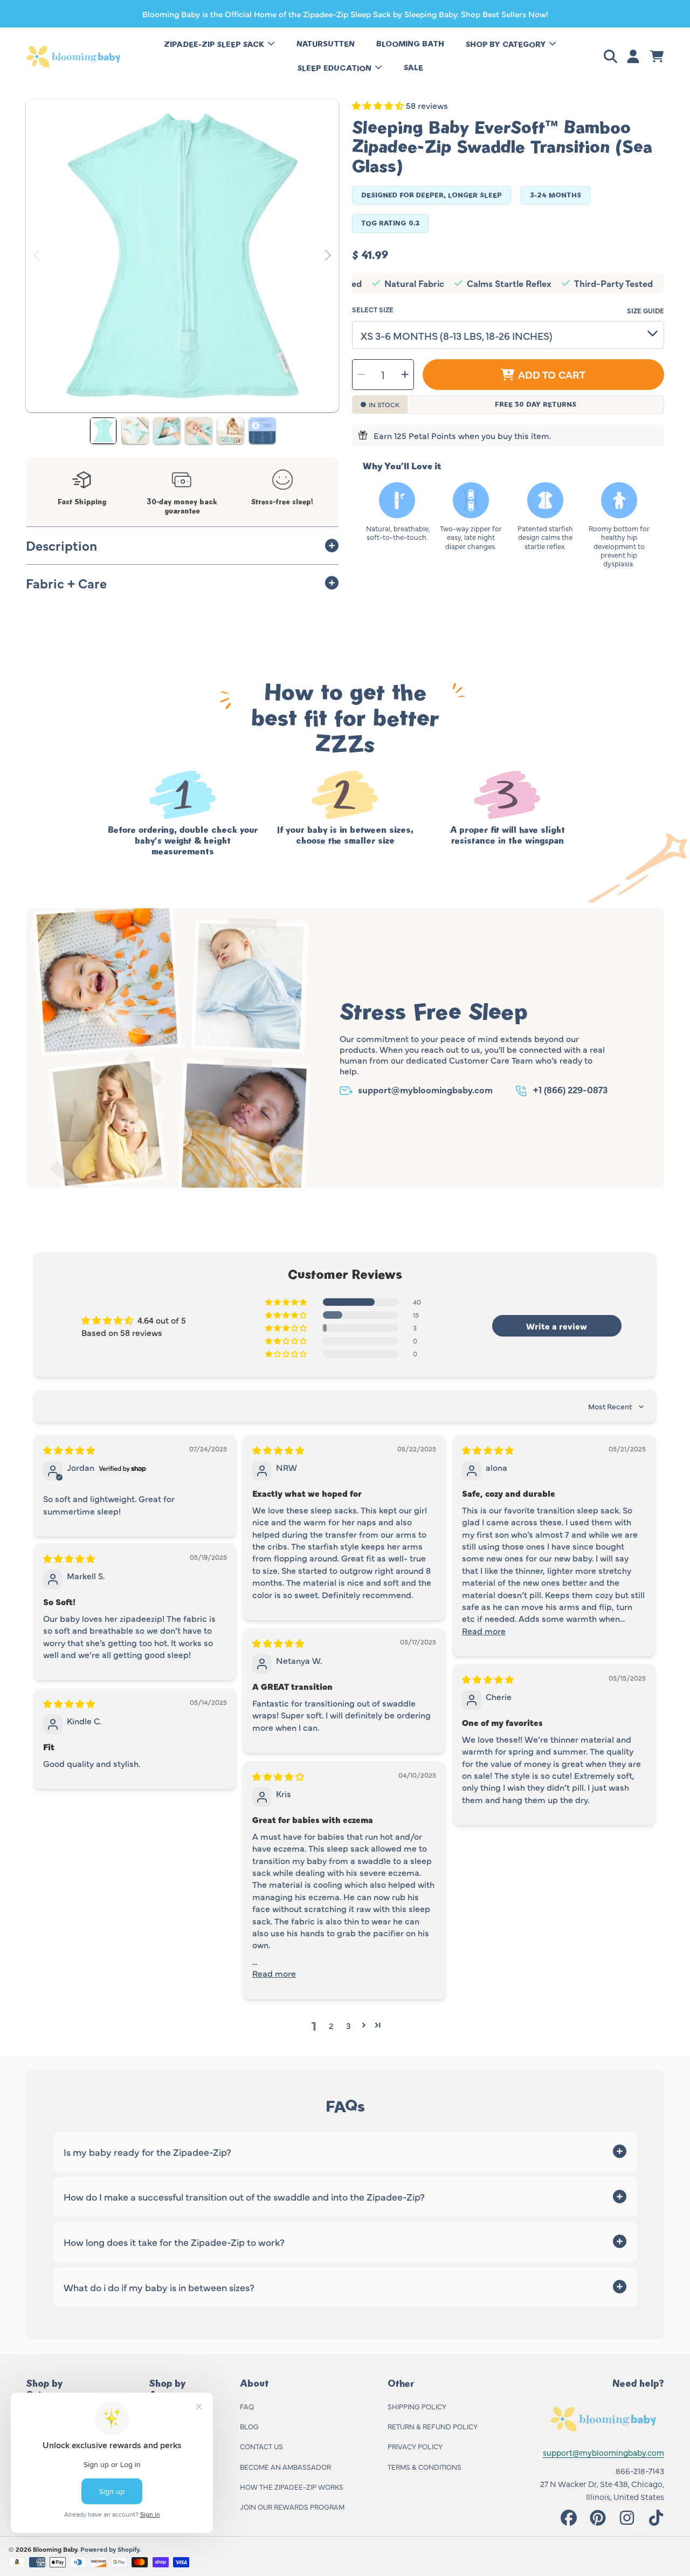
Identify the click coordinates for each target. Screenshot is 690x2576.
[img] (69, 1450)
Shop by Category (507, 44)
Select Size (373, 309)
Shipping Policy (417, 2406)
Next (327, 256)
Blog (249, 2426)
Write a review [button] (557, 1326)
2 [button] (331, 2025)
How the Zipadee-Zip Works (292, 2486)
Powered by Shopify (110, 2549)
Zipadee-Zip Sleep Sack (215, 44)
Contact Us (261, 2446)
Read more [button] (484, 1630)
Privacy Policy (415, 2446)
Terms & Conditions (425, 2467)
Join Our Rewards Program (292, 2506)
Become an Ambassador (285, 2467)
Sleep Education (336, 68)
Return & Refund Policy (433, 2426)
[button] (612, 57)
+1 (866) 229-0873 (570, 1089)
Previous (37, 256)
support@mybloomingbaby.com (425, 1089)
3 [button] (349, 2025)
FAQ (247, 2406)
